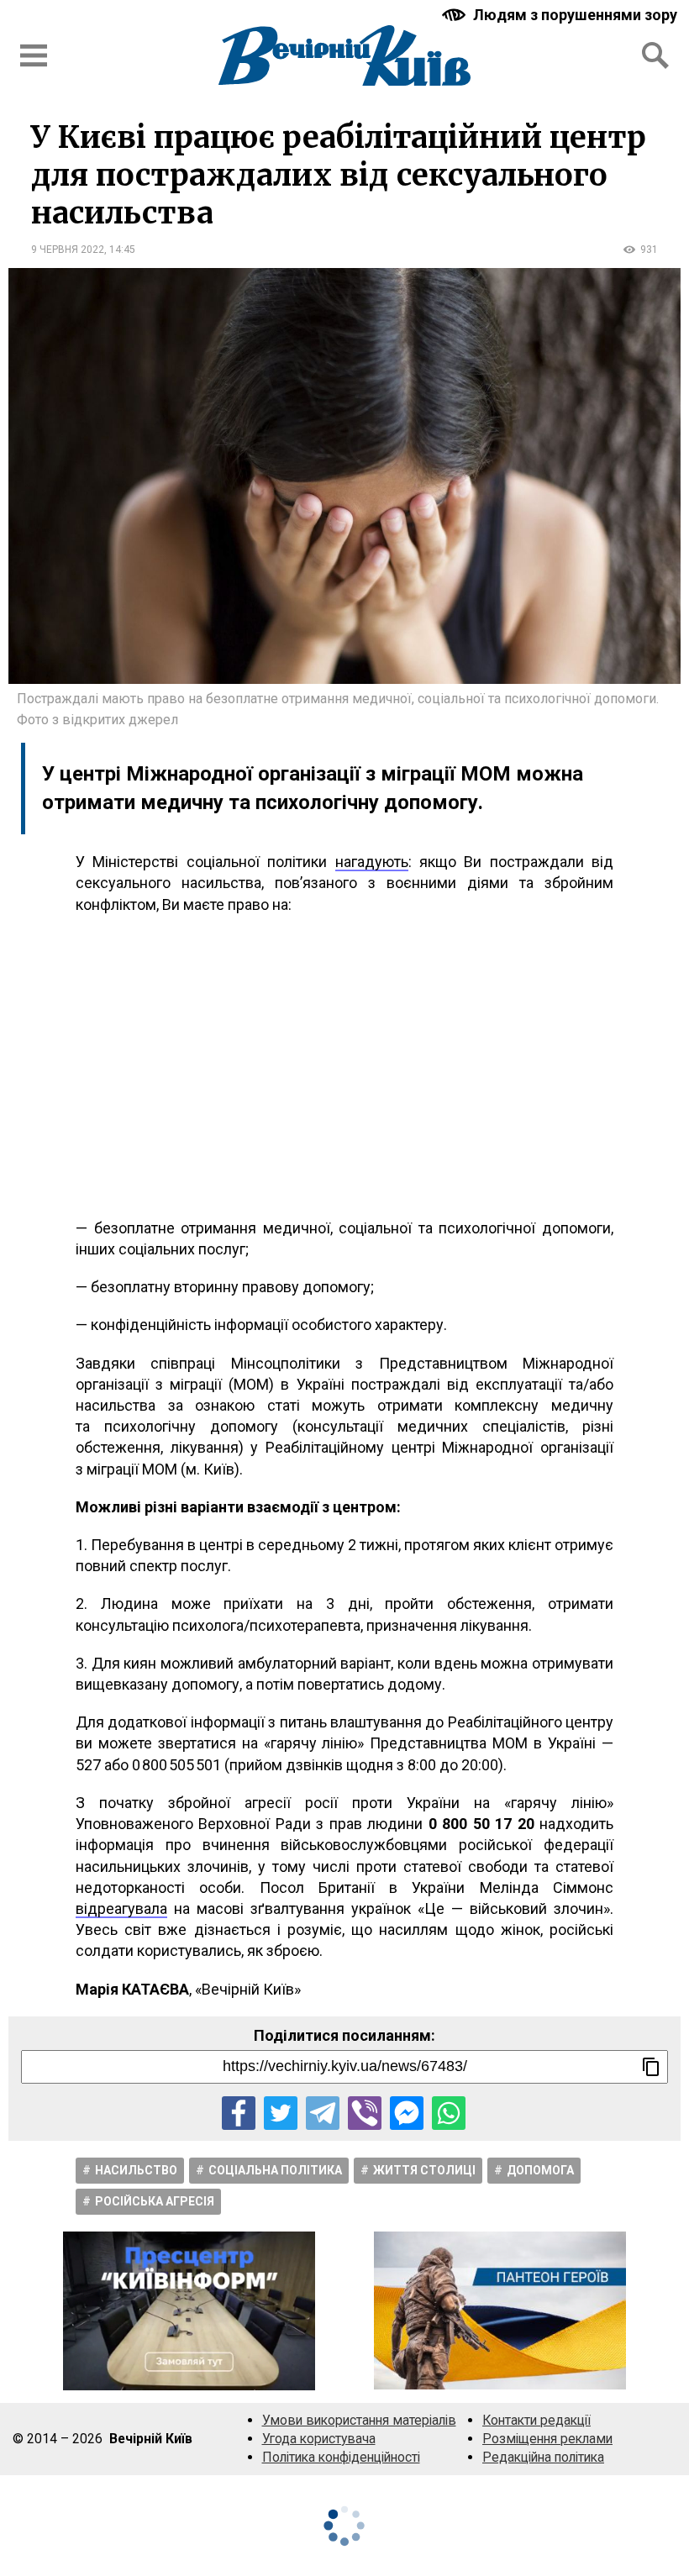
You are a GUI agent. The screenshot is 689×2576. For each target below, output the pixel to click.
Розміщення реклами (547, 2439)
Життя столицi (424, 2170)
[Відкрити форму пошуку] (655, 55)
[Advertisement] (344, 1066)
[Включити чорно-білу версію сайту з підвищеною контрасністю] (561, 15)
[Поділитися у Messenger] (407, 2113)
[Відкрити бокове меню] (34, 55)
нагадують (372, 862)
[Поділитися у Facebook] (239, 2113)
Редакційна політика (543, 2457)
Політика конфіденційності (341, 2457)
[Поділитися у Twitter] (281, 2113)
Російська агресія (155, 2201)
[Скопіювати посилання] (651, 2067)
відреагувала (121, 1908)
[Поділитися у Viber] (365, 2113)
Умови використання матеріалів (359, 2420)
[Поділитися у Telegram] (323, 2113)
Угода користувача (319, 2439)
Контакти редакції (536, 2420)
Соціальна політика (275, 2170)
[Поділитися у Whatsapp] (449, 2113)
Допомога (540, 2170)
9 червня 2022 (68, 250)
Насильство (136, 2170)
